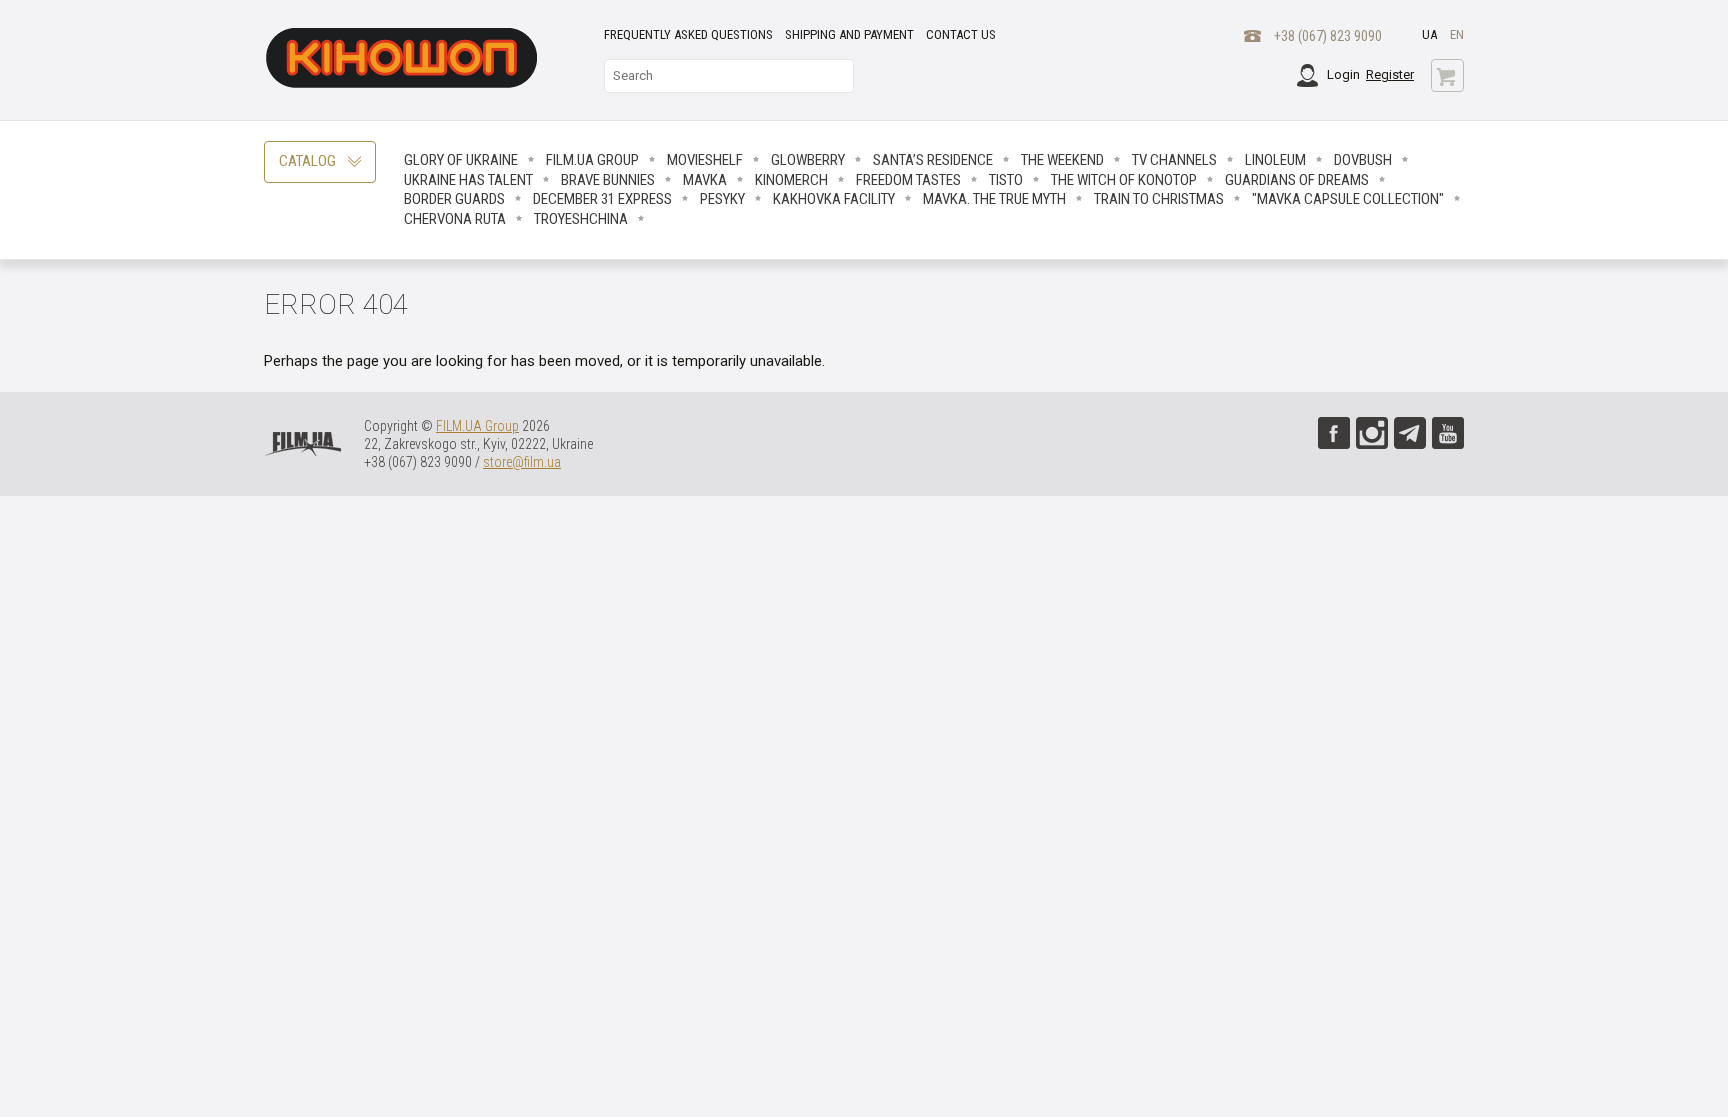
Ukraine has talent (468, 180)
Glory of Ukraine (461, 160)
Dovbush (1363, 160)
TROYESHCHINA (581, 219)
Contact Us (961, 34)
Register (1390, 74)
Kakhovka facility (834, 199)
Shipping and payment (849, 34)
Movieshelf (705, 160)
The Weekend (1062, 160)
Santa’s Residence (933, 160)
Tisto (1006, 180)
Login (1343, 74)
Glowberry (808, 160)
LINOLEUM (1275, 160)
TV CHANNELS (1174, 160)
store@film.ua (522, 462)
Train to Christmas (1159, 199)
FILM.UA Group (592, 160)
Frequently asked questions (688, 34)
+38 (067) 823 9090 (1328, 36)
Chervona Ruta (455, 219)
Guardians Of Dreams (1297, 180)
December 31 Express (602, 199)
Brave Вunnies (608, 180)
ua (1429, 34)
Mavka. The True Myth (994, 199)
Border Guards (454, 199)
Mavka (705, 180)
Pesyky (722, 199)
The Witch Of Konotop (1124, 180)
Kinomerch (791, 180)
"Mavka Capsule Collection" (1348, 199)
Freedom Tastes (908, 180)
